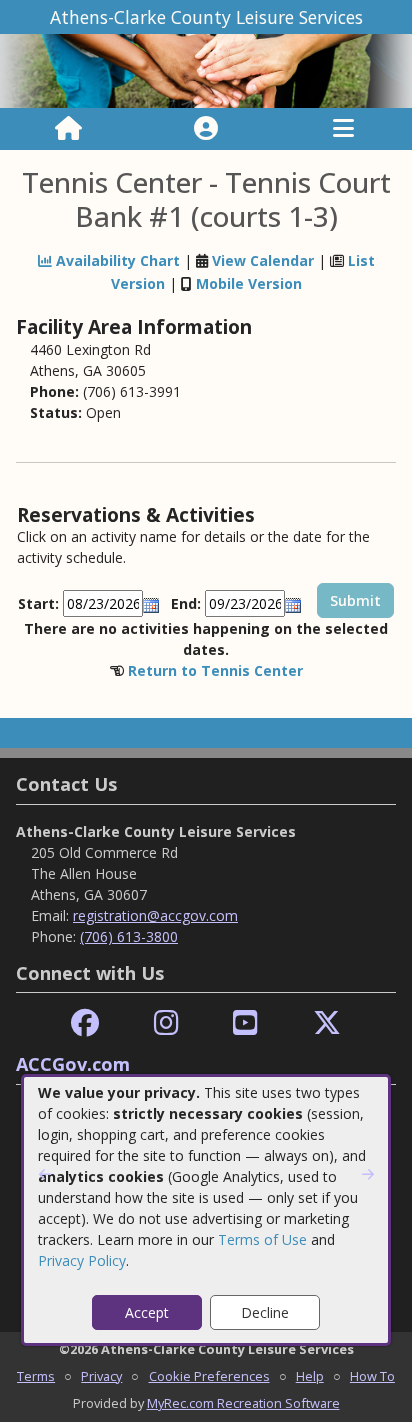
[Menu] (343, 129)
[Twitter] (327, 1023)
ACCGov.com (73, 1064)
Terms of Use (262, 1239)
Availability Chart (116, 260)
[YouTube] (245, 1023)
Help (310, 1376)
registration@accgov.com (155, 915)
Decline (265, 1312)
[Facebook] (85, 1023)
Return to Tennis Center (215, 670)
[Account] (206, 129)
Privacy (101, 1376)
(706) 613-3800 (129, 936)
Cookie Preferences (209, 1376)
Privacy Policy (82, 1260)
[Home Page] (68, 129)
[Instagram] (166, 1023)
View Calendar (263, 260)
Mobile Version (249, 283)
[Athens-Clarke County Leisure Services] (206, 69)
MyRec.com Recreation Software (243, 1403)
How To (372, 1376)
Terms (36, 1376)
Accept (147, 1312)
